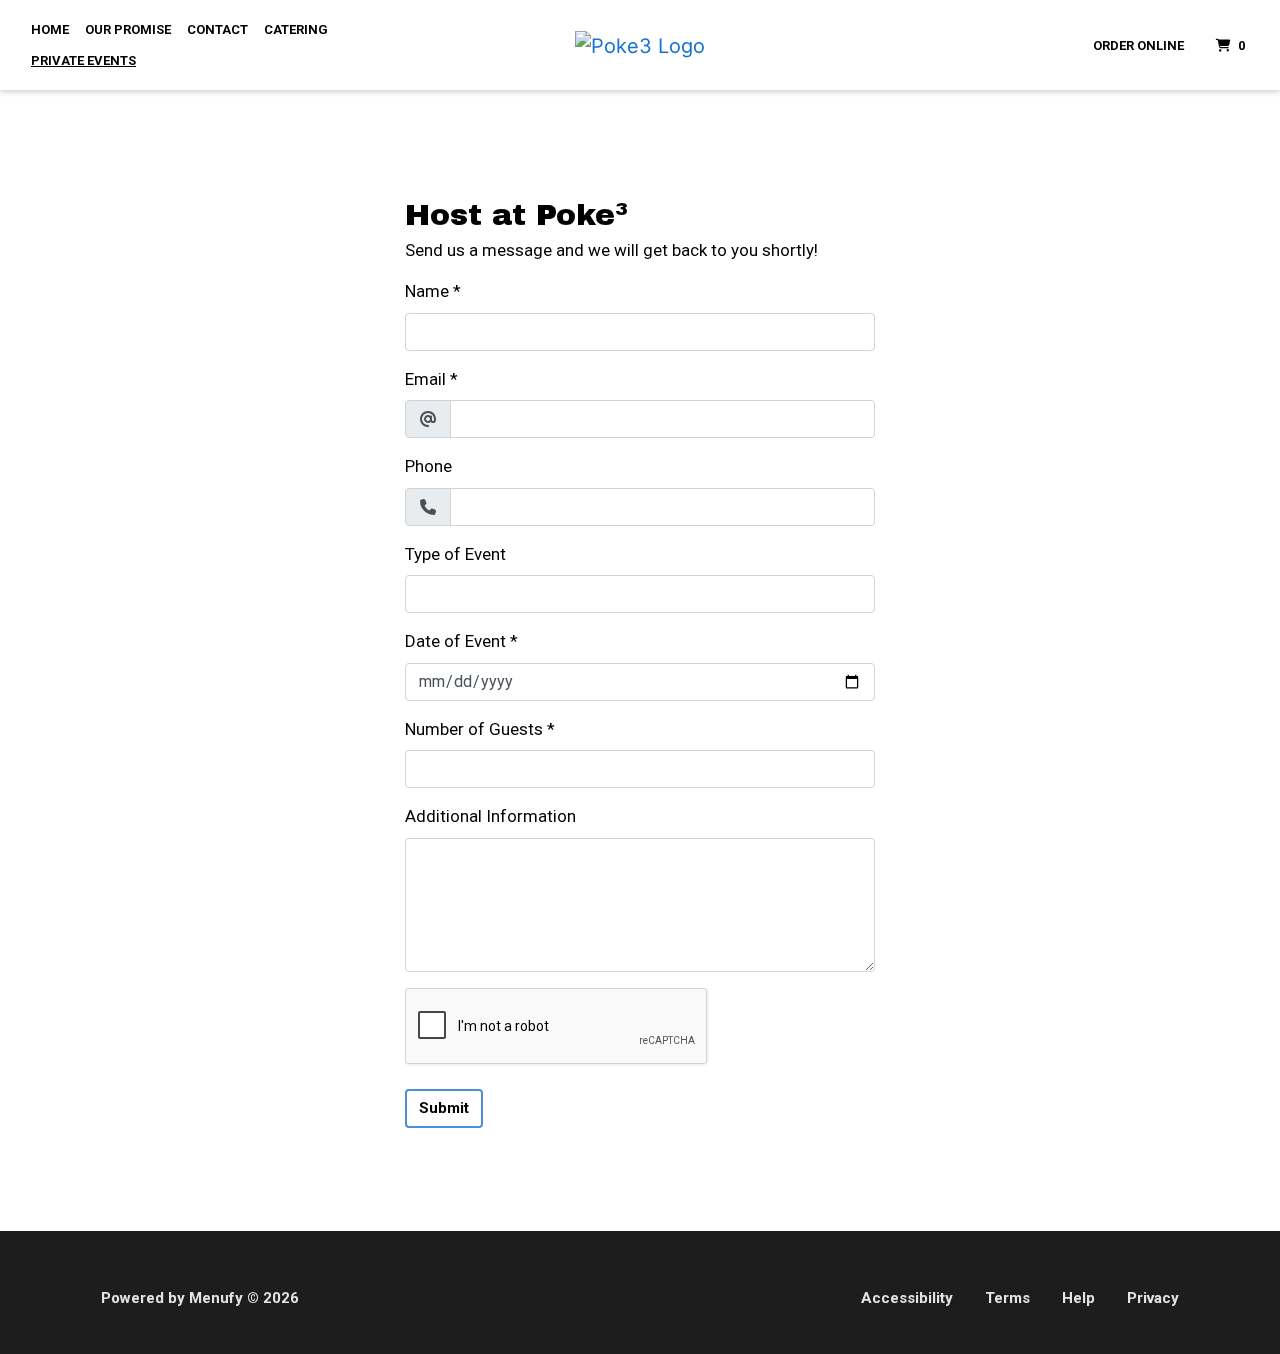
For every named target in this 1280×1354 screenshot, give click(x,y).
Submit (444, 1108)
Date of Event (455, 641)
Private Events (83, 60)
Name (427, 291)
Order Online (1138, 45)
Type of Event (455, 554)
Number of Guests (474, 729)
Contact (217, 29)
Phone (428, 466)
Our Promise (128, 29)
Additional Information (490, 816)
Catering (296, 29)
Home (50, 29)
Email (425, 379)
